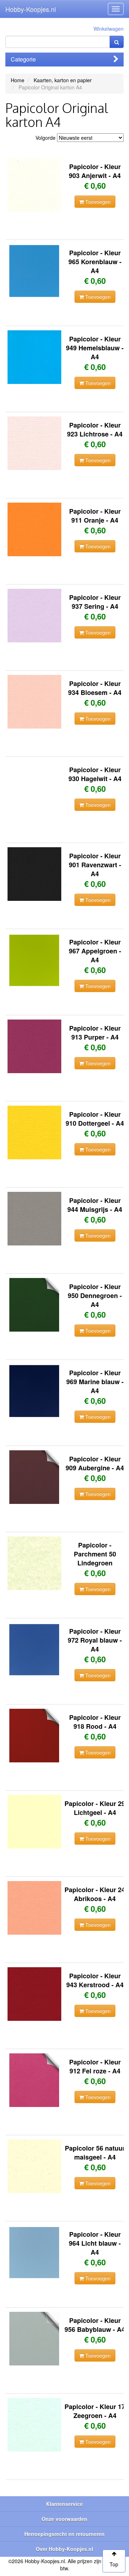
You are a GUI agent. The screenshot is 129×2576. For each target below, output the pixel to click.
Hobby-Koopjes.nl (31, 9)
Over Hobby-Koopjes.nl (64, 2549)
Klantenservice (64, 2504)
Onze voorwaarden (64, 2519)
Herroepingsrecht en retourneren (64, 2534)
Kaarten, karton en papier (63, 80)
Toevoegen (97, 202)
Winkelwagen (109, 29)
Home (18, 80)
